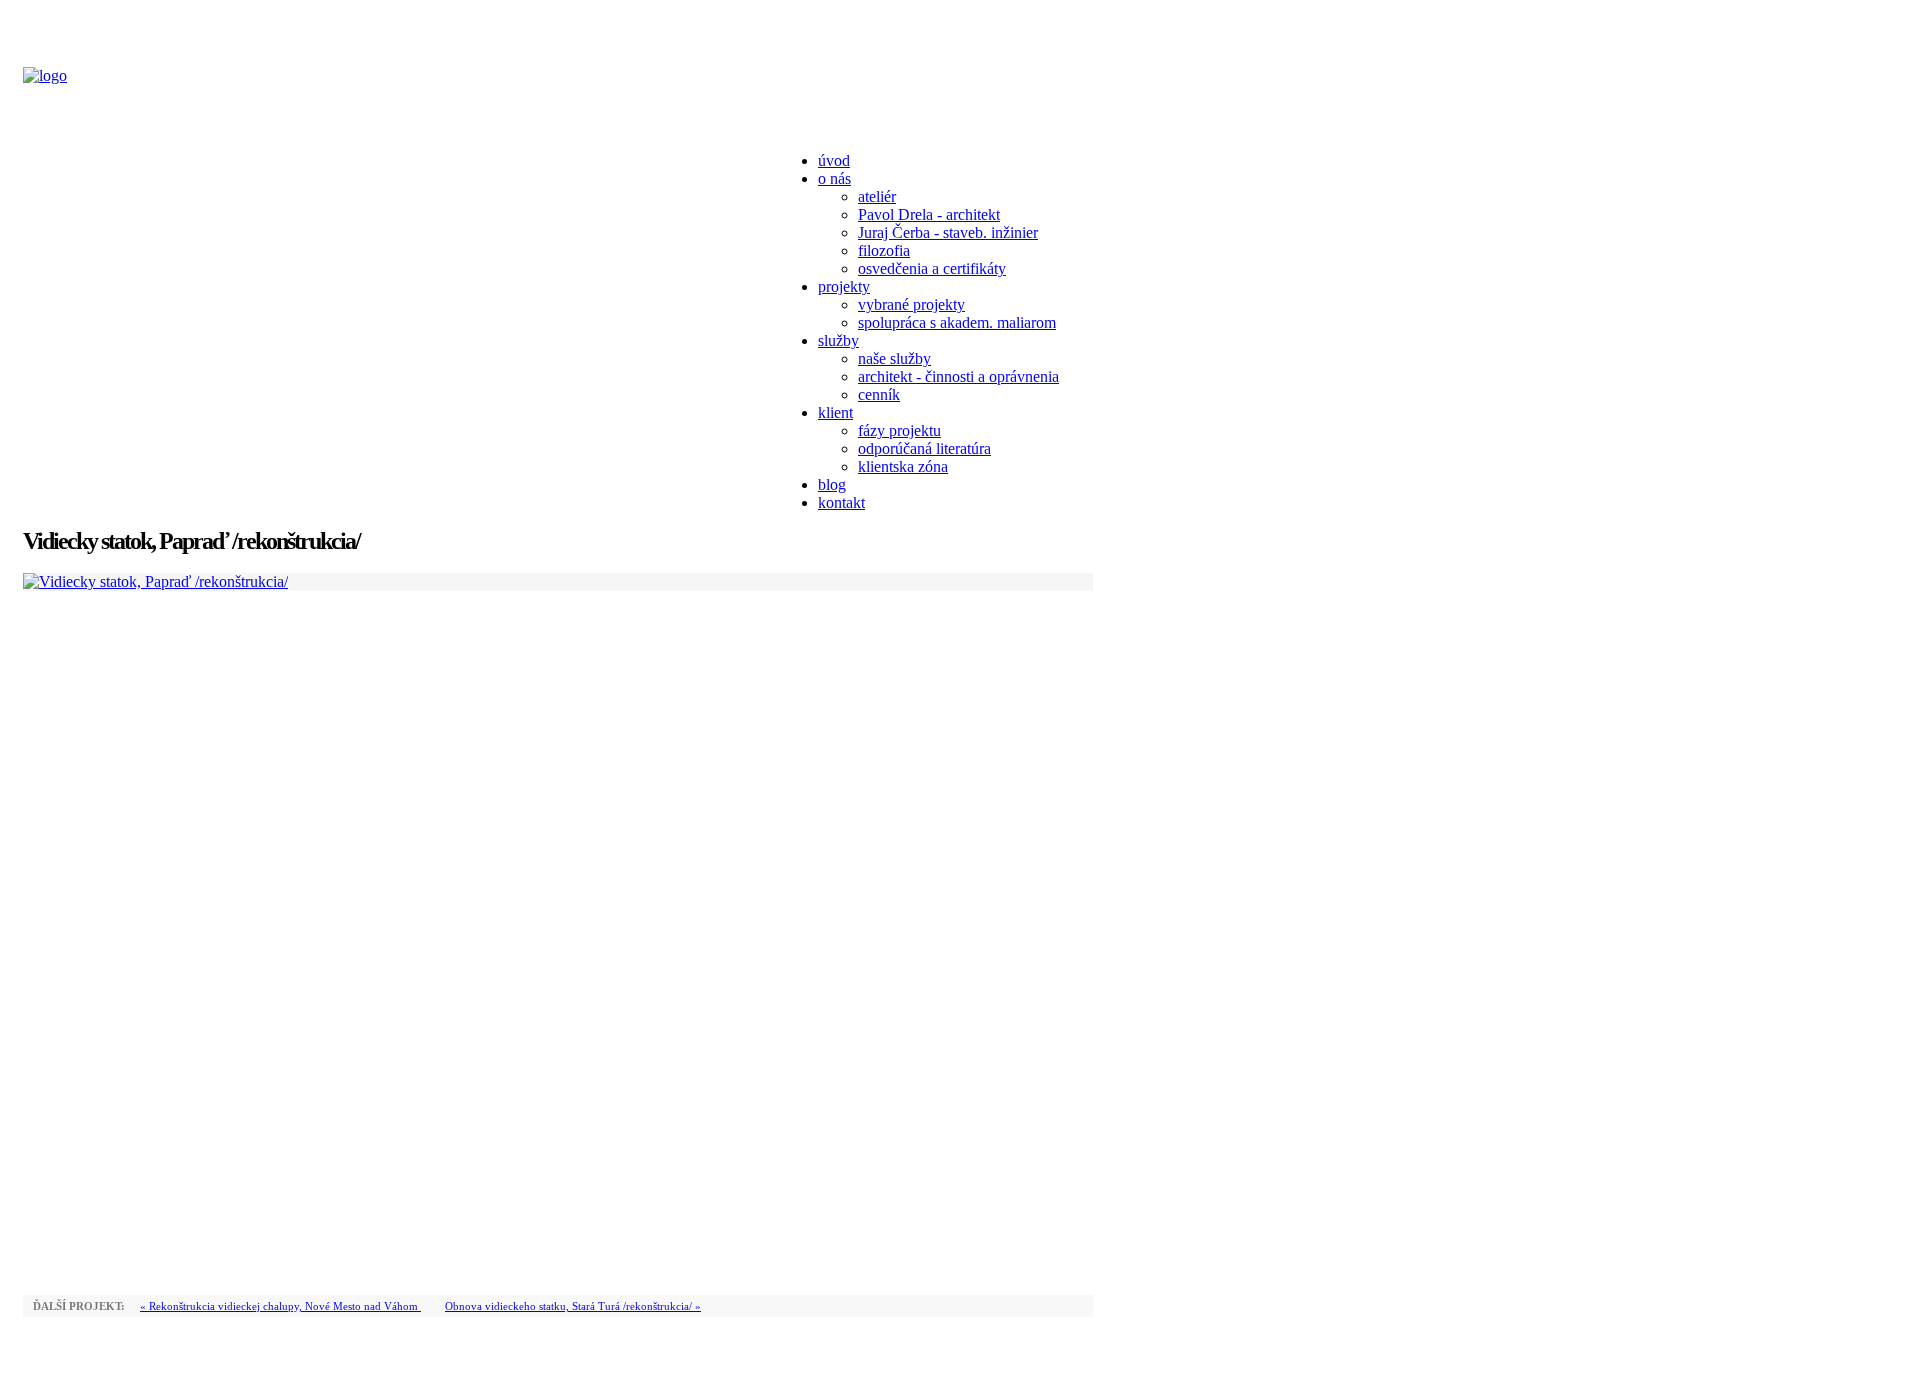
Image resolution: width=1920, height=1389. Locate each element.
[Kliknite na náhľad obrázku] (155, 581)
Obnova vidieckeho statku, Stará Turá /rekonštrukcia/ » (573, 1306)
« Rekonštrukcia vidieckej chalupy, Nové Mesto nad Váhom (280, 1306)
